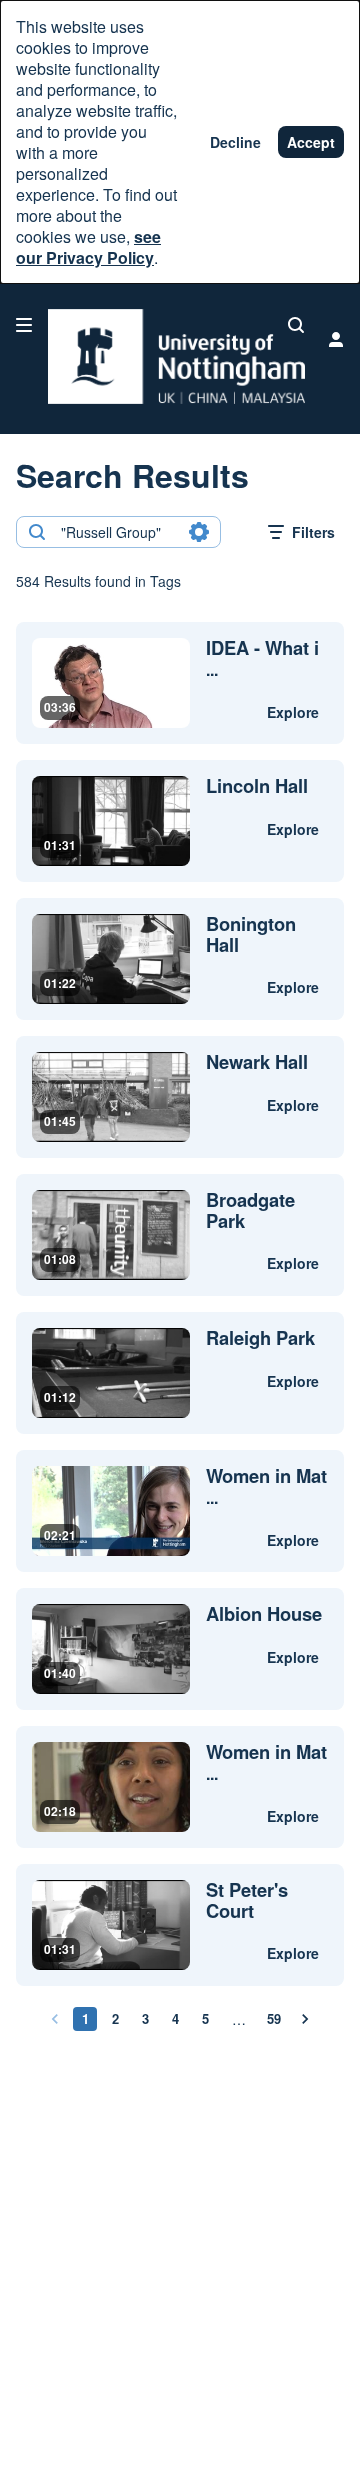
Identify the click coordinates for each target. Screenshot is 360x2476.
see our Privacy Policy (88, 247)
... (262, 659)
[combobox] (117, 532)
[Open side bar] (24, 325)
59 (274, 2018)
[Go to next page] (305, 2019)
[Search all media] (296, 325)
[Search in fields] (199, 532)
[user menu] (336, 339)
